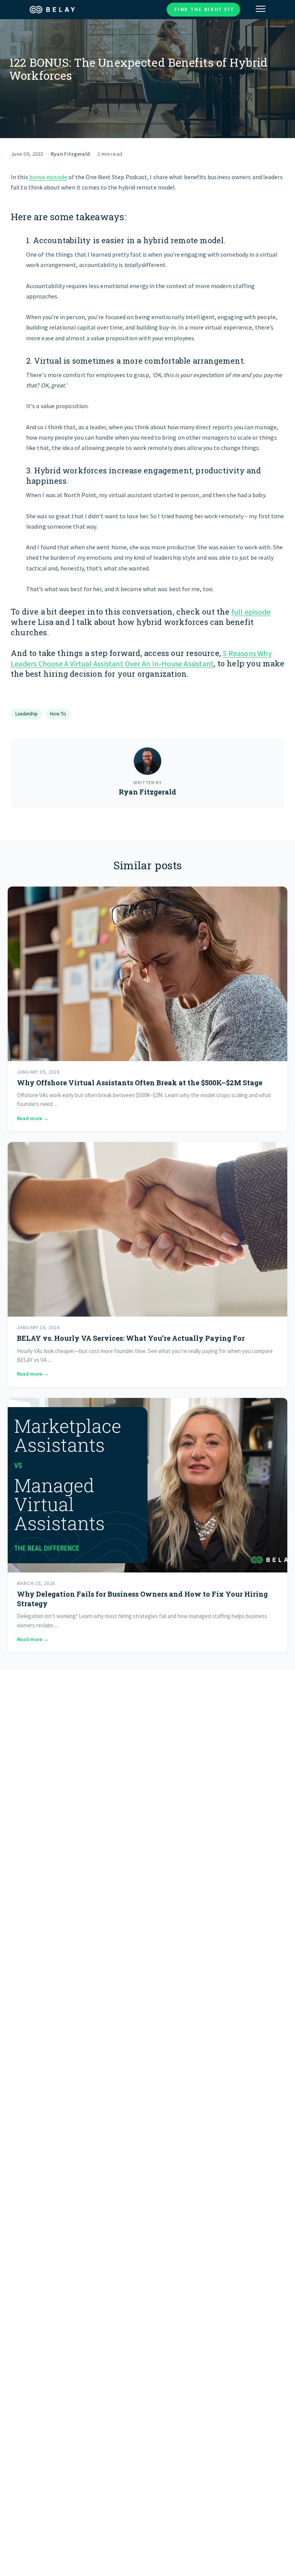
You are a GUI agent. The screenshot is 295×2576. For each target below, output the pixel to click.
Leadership (27, 714)
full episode (251, 612)
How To (58, 714)
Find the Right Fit (204, 9)
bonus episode (48, 177)
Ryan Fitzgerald (70, 154)
